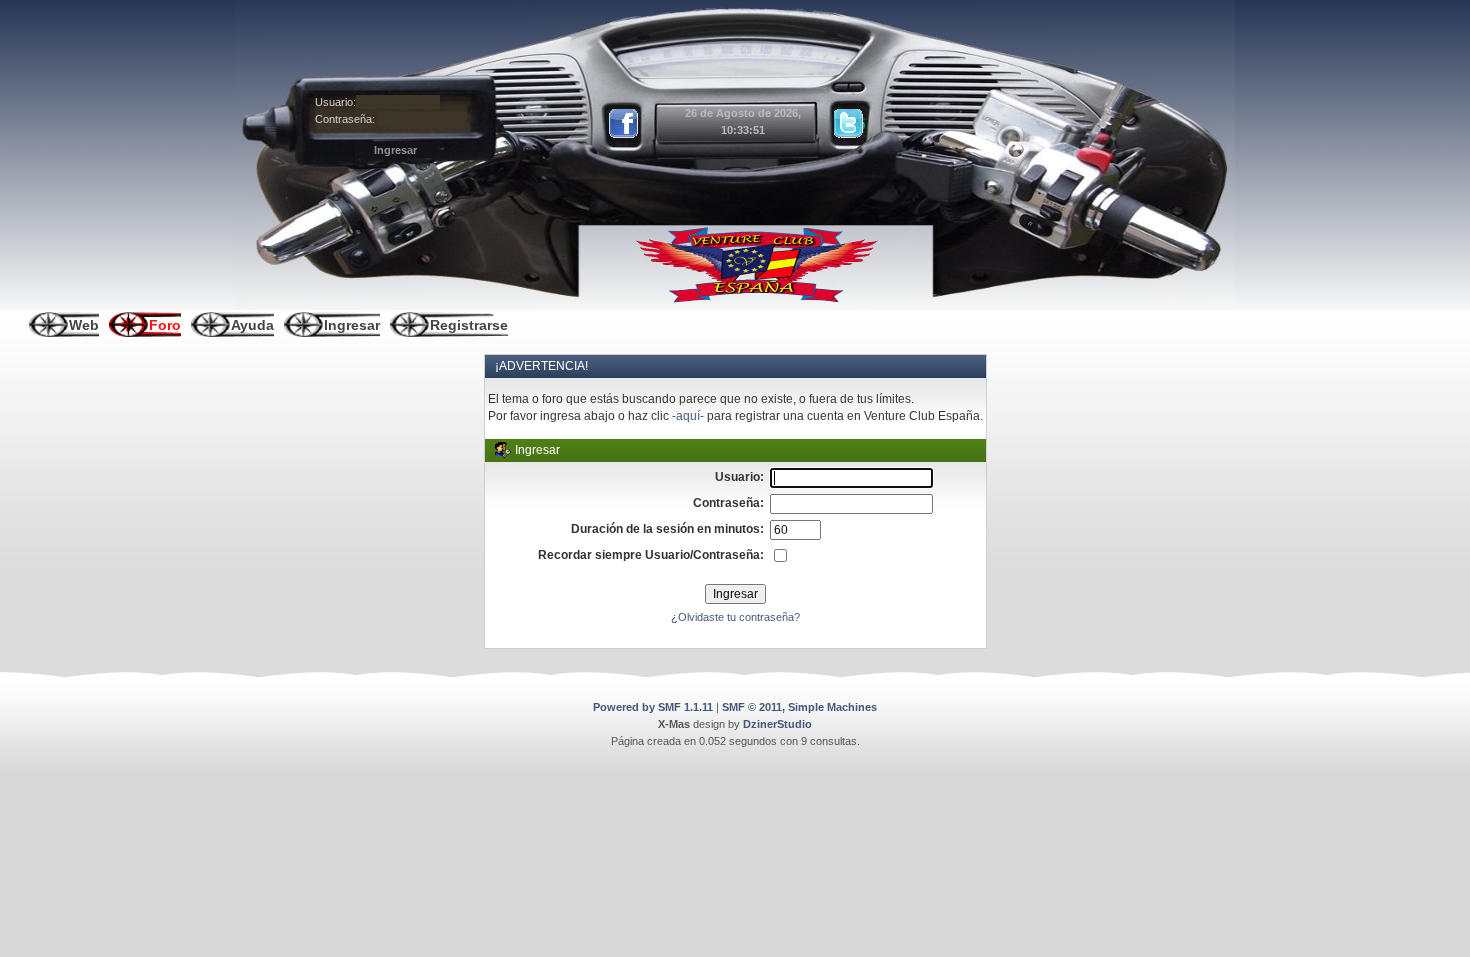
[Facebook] (625, 124)
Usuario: (335, 102)
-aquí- (688, 416)
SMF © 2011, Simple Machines (799, 707)
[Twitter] (849, 124)
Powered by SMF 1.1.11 (653, 707)
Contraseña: (345, 119)
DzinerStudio (777, 724)
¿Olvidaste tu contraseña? (735, 617)
